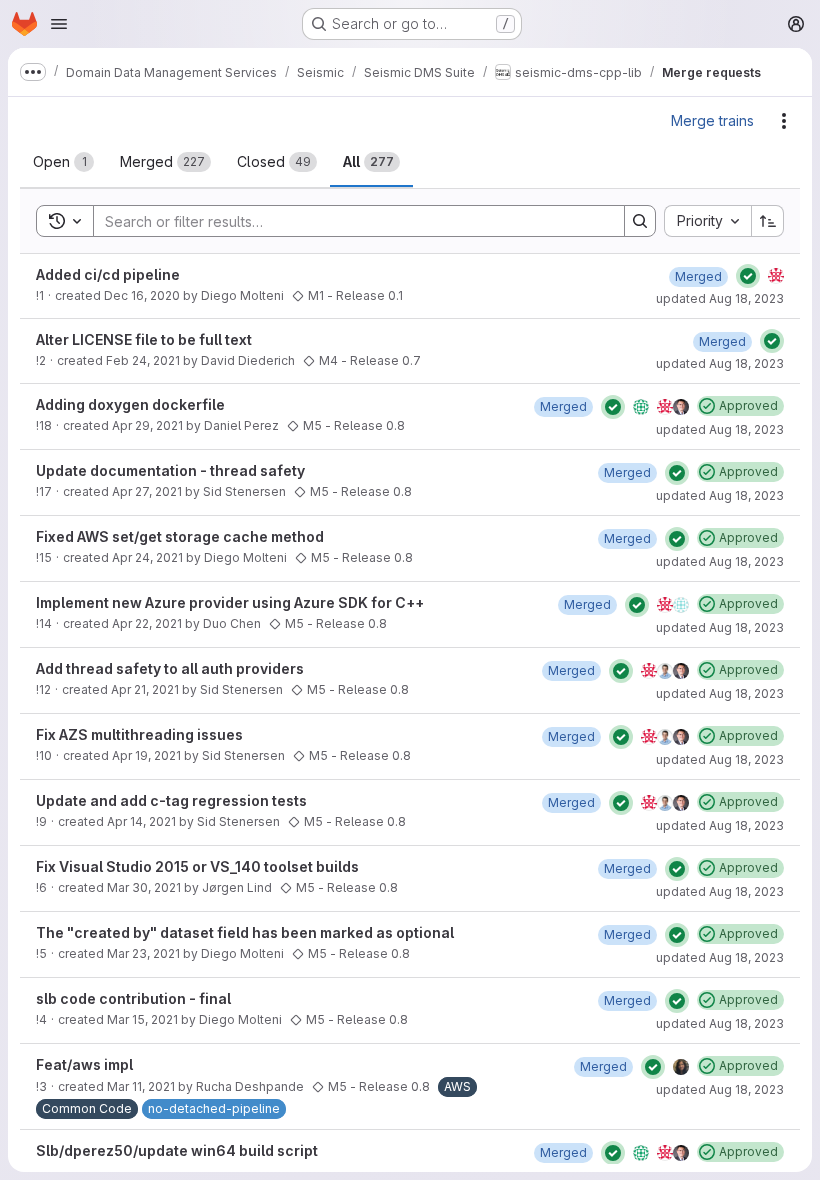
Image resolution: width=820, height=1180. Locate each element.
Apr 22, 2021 (147, 623)
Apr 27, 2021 (147, 491)
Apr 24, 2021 (147, 557)
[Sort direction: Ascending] (768, 221)
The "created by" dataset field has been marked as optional (245, 932)
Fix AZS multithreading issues (139, 734)
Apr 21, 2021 (145, 689)
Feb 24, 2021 (143, 360)
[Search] (640, 221)
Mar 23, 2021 (143, 953)
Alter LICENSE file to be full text (144, 339)
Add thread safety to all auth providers (170, 668)
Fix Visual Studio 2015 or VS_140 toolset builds (197, 866)
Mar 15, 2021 (142, 1019)
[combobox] (707, 221)
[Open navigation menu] (59, 24)
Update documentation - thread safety (170, 470)
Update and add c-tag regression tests (171, 800)
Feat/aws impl (84, 1064)
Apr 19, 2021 (146, 755)
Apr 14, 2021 (141, 821)
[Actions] (784, 121)
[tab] (63, 162)
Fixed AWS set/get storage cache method (180, 536)
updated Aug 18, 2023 (720, 298)
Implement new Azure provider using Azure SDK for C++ (230, 602)
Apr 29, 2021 (147, 425)
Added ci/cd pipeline (108, 274)
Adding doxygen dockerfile (130, 404)
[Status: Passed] (748, 276)
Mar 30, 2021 (144, 887)
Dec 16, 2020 (142, 295)
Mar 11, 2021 (141, 1086)
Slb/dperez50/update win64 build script (177, 1150)
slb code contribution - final (133, 998)
